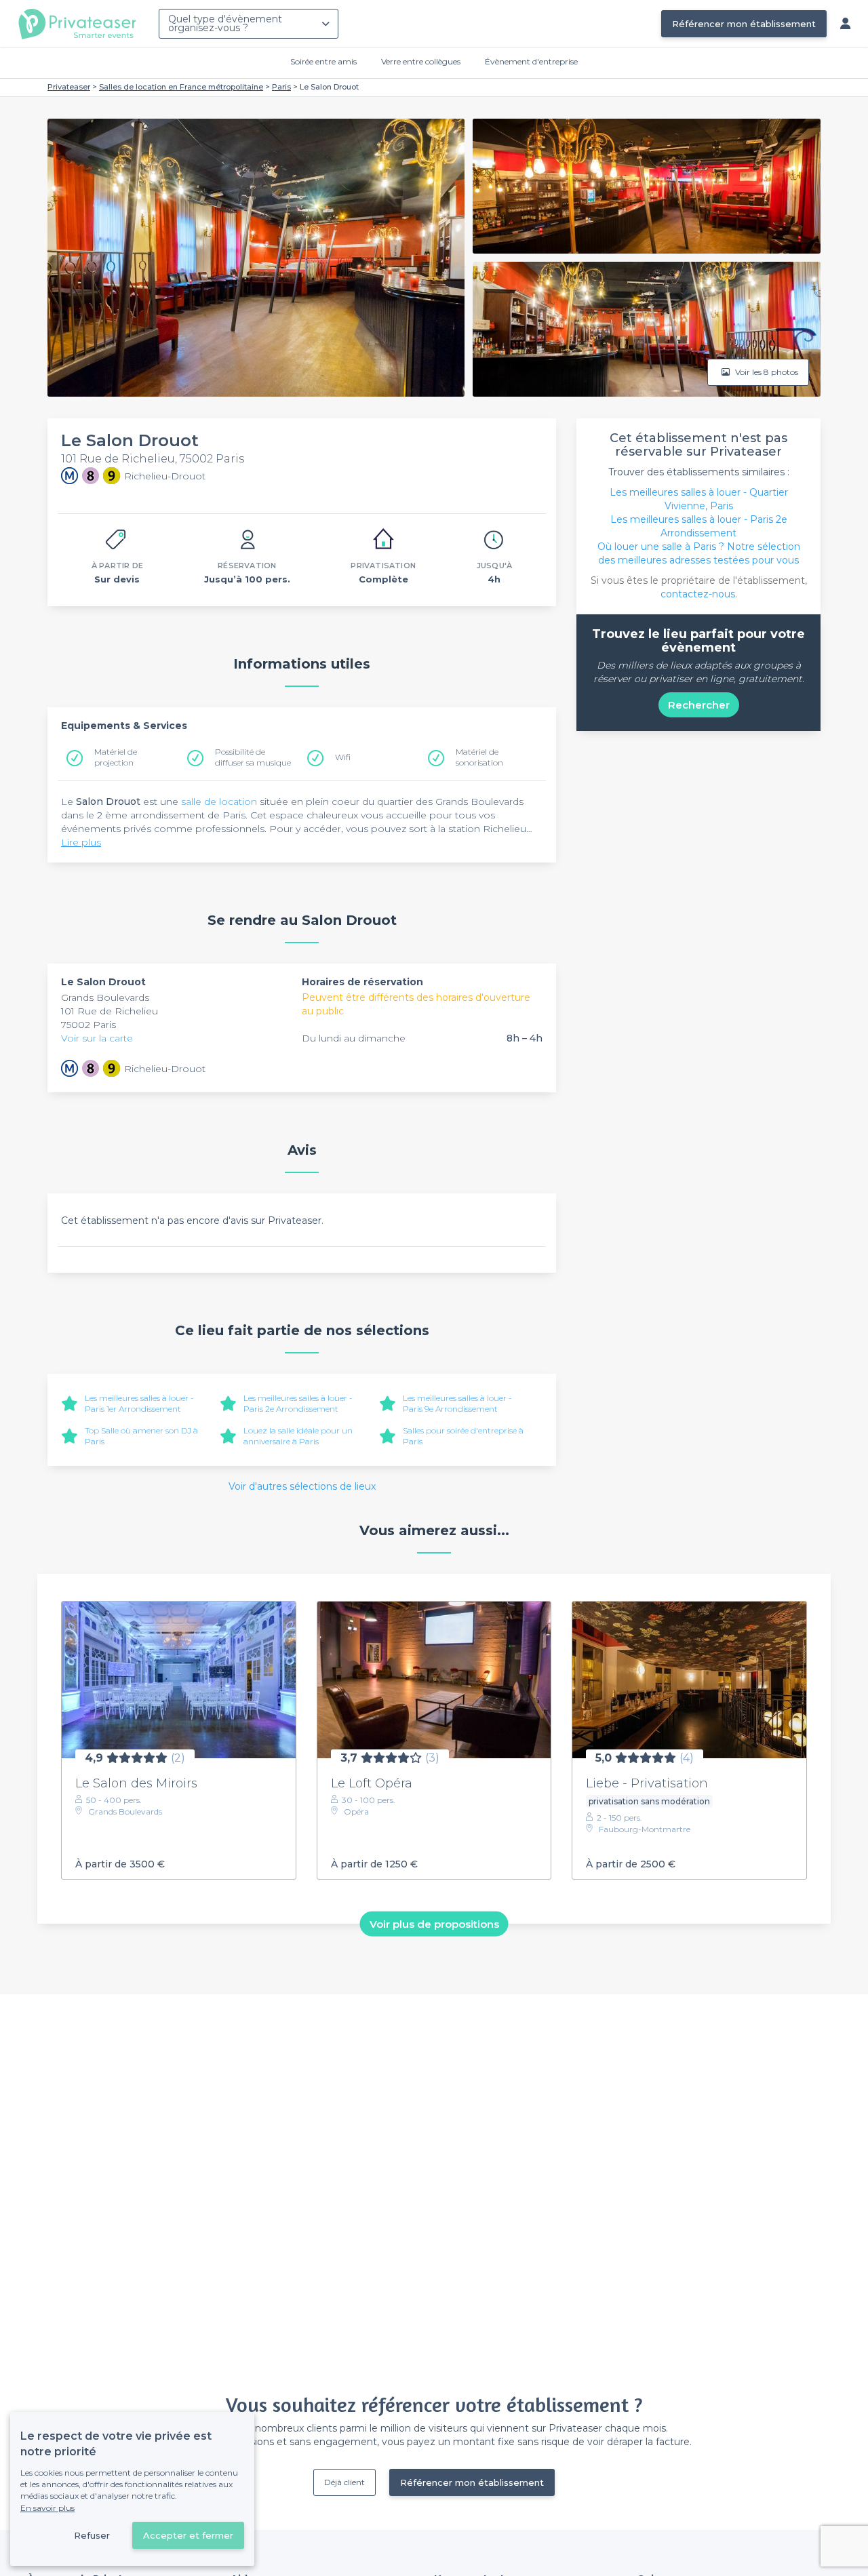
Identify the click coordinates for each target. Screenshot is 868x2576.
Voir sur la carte (97, 1038)
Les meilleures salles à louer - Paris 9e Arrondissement (457, 1403)
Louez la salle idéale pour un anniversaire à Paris (298, 1436)
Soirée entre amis (323, 61)
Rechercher (699, 705)
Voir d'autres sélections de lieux (302, 1486)
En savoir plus (47, 2508)
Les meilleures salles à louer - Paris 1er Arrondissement (139, 1403)
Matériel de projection (116, 757)
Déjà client (344, 2482)
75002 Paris (88, 1025)
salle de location (219, 801)
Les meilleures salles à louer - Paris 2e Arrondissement (298, 1403)
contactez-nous (698, 594)
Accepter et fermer (188, 2535)
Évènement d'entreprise (531, 61)
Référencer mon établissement (744, 24)
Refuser (92, 2535)
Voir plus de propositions (434, 1924)
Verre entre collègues (421, 61)
